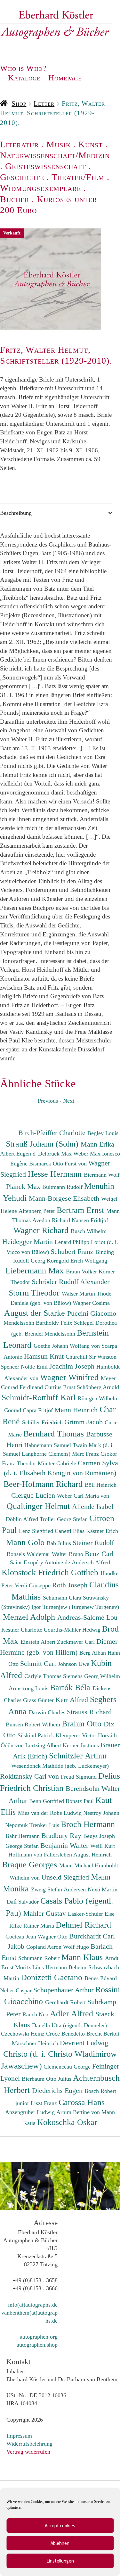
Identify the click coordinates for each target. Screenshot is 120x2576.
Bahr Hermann (23, 1836)
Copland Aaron (45, 1947)
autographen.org (39, 2337)
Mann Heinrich (77, 1410)
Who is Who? (23, 68)
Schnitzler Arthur (78, 1756)
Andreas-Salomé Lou (87, 1617)
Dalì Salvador (24, 1902)
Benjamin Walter (65, 1845)
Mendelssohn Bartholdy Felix (39, 1323)
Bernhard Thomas (55, 1434)
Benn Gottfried (47, 1801)
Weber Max (88, 1154)
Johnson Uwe (74, 1664)
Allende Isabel (93, 1506)
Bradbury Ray (62, 1835)
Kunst (91, 144)
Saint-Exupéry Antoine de (41, 1562)
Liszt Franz (45, 2103)
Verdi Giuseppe (33, 1585)
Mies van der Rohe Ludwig (51, 1813)
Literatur (19, 144)
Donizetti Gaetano (53, 1977)
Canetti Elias (70, 1531)
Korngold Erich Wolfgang (77, 1261)
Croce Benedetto (66, 2034)
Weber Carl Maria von (83, 1496)
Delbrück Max (56, 1154)
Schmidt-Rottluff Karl (40, 1397)
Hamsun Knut (45, 1356)
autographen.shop (37, 2345)
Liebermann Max (36, 1271)
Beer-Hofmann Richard (44, 1484)
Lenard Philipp (73, 1242)
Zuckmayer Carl (77, 1642)
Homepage (65, 78)
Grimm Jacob (84, 1422)
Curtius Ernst (61, 1387)
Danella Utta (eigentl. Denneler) (69, 2025)
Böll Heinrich (101, 1485)
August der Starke (36, 1313)
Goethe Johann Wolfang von (68, 1346)
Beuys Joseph (99, 1836)
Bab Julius (60, 1543)
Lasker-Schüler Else (91, 1914)
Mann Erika (97, 1144)
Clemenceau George (68, 2067)
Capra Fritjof (39, 1410)
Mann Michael (77, 1865)
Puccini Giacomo (92, 1313)
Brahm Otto (83, 1724)
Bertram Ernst (81, 1210)
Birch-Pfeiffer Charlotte (53, 1133)
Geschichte (22, 177)
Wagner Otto (53, 1937)
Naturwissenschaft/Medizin (55, 155)
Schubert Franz (73, 1251)
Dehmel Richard (83, 1925)
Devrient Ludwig (84, 2043)
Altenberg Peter (38, 1211)
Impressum (19, 2436)
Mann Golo (26, 1542)
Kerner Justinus (82, 1745)
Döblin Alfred (23, 1519)
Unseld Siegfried (66, 1877)
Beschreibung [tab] (16, 513)
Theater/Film (78, 177)
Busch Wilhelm (89, 1231)
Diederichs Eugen (58, 2090)
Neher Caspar (17, 1990)
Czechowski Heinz (24, 2034)
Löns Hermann (50, 1967)
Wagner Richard (42, 1230)
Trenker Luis (45, 1825)
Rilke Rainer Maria (32, 1926)
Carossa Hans (82, 2102)
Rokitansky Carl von (30, 1776)
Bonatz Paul (80, 1801)
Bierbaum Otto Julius (47, 2079)
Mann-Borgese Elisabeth (65, 1198)
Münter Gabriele (58, 1463)
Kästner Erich (102, 1531)
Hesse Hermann (56, 1174)
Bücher (15, 199)
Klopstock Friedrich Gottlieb (51, 1572)
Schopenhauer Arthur (64, 1990)
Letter (44, 103)
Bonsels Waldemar (29, 1554)
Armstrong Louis (29, 1688)
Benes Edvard (101, 1978)
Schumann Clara (63, 1598)
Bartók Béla (71, 1687)
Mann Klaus (83, 1957)
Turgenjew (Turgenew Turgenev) (81, 1607)
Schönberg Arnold (98, 1387)
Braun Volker (82, 1272)
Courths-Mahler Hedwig (73, 1630)
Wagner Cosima (91, 1303)
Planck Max (24, 1186)
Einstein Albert (39, 1642)
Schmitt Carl (39, 1663)
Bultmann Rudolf (63, 1187)
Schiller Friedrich (43, 1422)
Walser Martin (79, 1294)
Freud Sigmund (80, 1777)
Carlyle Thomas (44, 1676)
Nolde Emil (35, 1367)
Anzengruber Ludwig (31, 2112)
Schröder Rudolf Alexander (71, 1282)
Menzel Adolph (30, 1617)
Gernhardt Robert (66, 2002)
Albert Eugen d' (19, 1154)
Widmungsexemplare (40, 188)
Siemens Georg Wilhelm (92, 1676)
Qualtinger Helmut (39, 1506)
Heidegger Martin (28, 1242)
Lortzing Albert (44, 1745)
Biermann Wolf (102, 1175)
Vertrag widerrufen (28, 2452)
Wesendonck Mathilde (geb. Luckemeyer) (60, 1766)
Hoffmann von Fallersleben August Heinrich (60, 1855)
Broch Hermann (88, 1824)
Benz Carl (99, 1554)
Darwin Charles (48, 1712)
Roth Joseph (71, 1585)
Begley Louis (103, 1133)
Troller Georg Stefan (64, 1519)
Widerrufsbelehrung (29, 2444)
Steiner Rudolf (93, 1543)
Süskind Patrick (37, 1735)
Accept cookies (60, 2526)
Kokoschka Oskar (67, 2122)
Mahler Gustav (46, 1913)
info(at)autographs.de (33, 2305)
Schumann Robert (40, 1958)
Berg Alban (93, 1653)
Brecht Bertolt (103, 2034)
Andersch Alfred (91, 1562)
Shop (19, 103)
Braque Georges (31, 1864)
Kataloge (24, 78)
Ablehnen (60, 2543)
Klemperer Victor (77, 1735)
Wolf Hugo (77, 1947)
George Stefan (23, 1846)
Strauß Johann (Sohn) (43, 1144)
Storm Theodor (35, 1293)
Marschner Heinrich (36, 2043)
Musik (59, 144)
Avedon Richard (52, 1220)
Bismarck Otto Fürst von (59, 1164)
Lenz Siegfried (37, 1531)
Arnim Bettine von (79, 2112)
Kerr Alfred (73, 1700)
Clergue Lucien (34, 1495)
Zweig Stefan (47, 1889)
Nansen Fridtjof (90, 1220)
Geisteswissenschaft (46, 166)
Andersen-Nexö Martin (91, 1889)
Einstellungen (60, 2561)
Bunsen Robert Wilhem (34, 1724)
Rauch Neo (36, 2014)
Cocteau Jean (22, 1937)
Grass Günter (39, 1700)
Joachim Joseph (73, 1366)
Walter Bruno (68, 1554)
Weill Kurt (103, 1846)
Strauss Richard (89, 1712)
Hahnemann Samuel (48, 1445)
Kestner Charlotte (23, 1630)
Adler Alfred (73, 2013)
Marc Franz (86, 1454)
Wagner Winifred (70, 1377)
